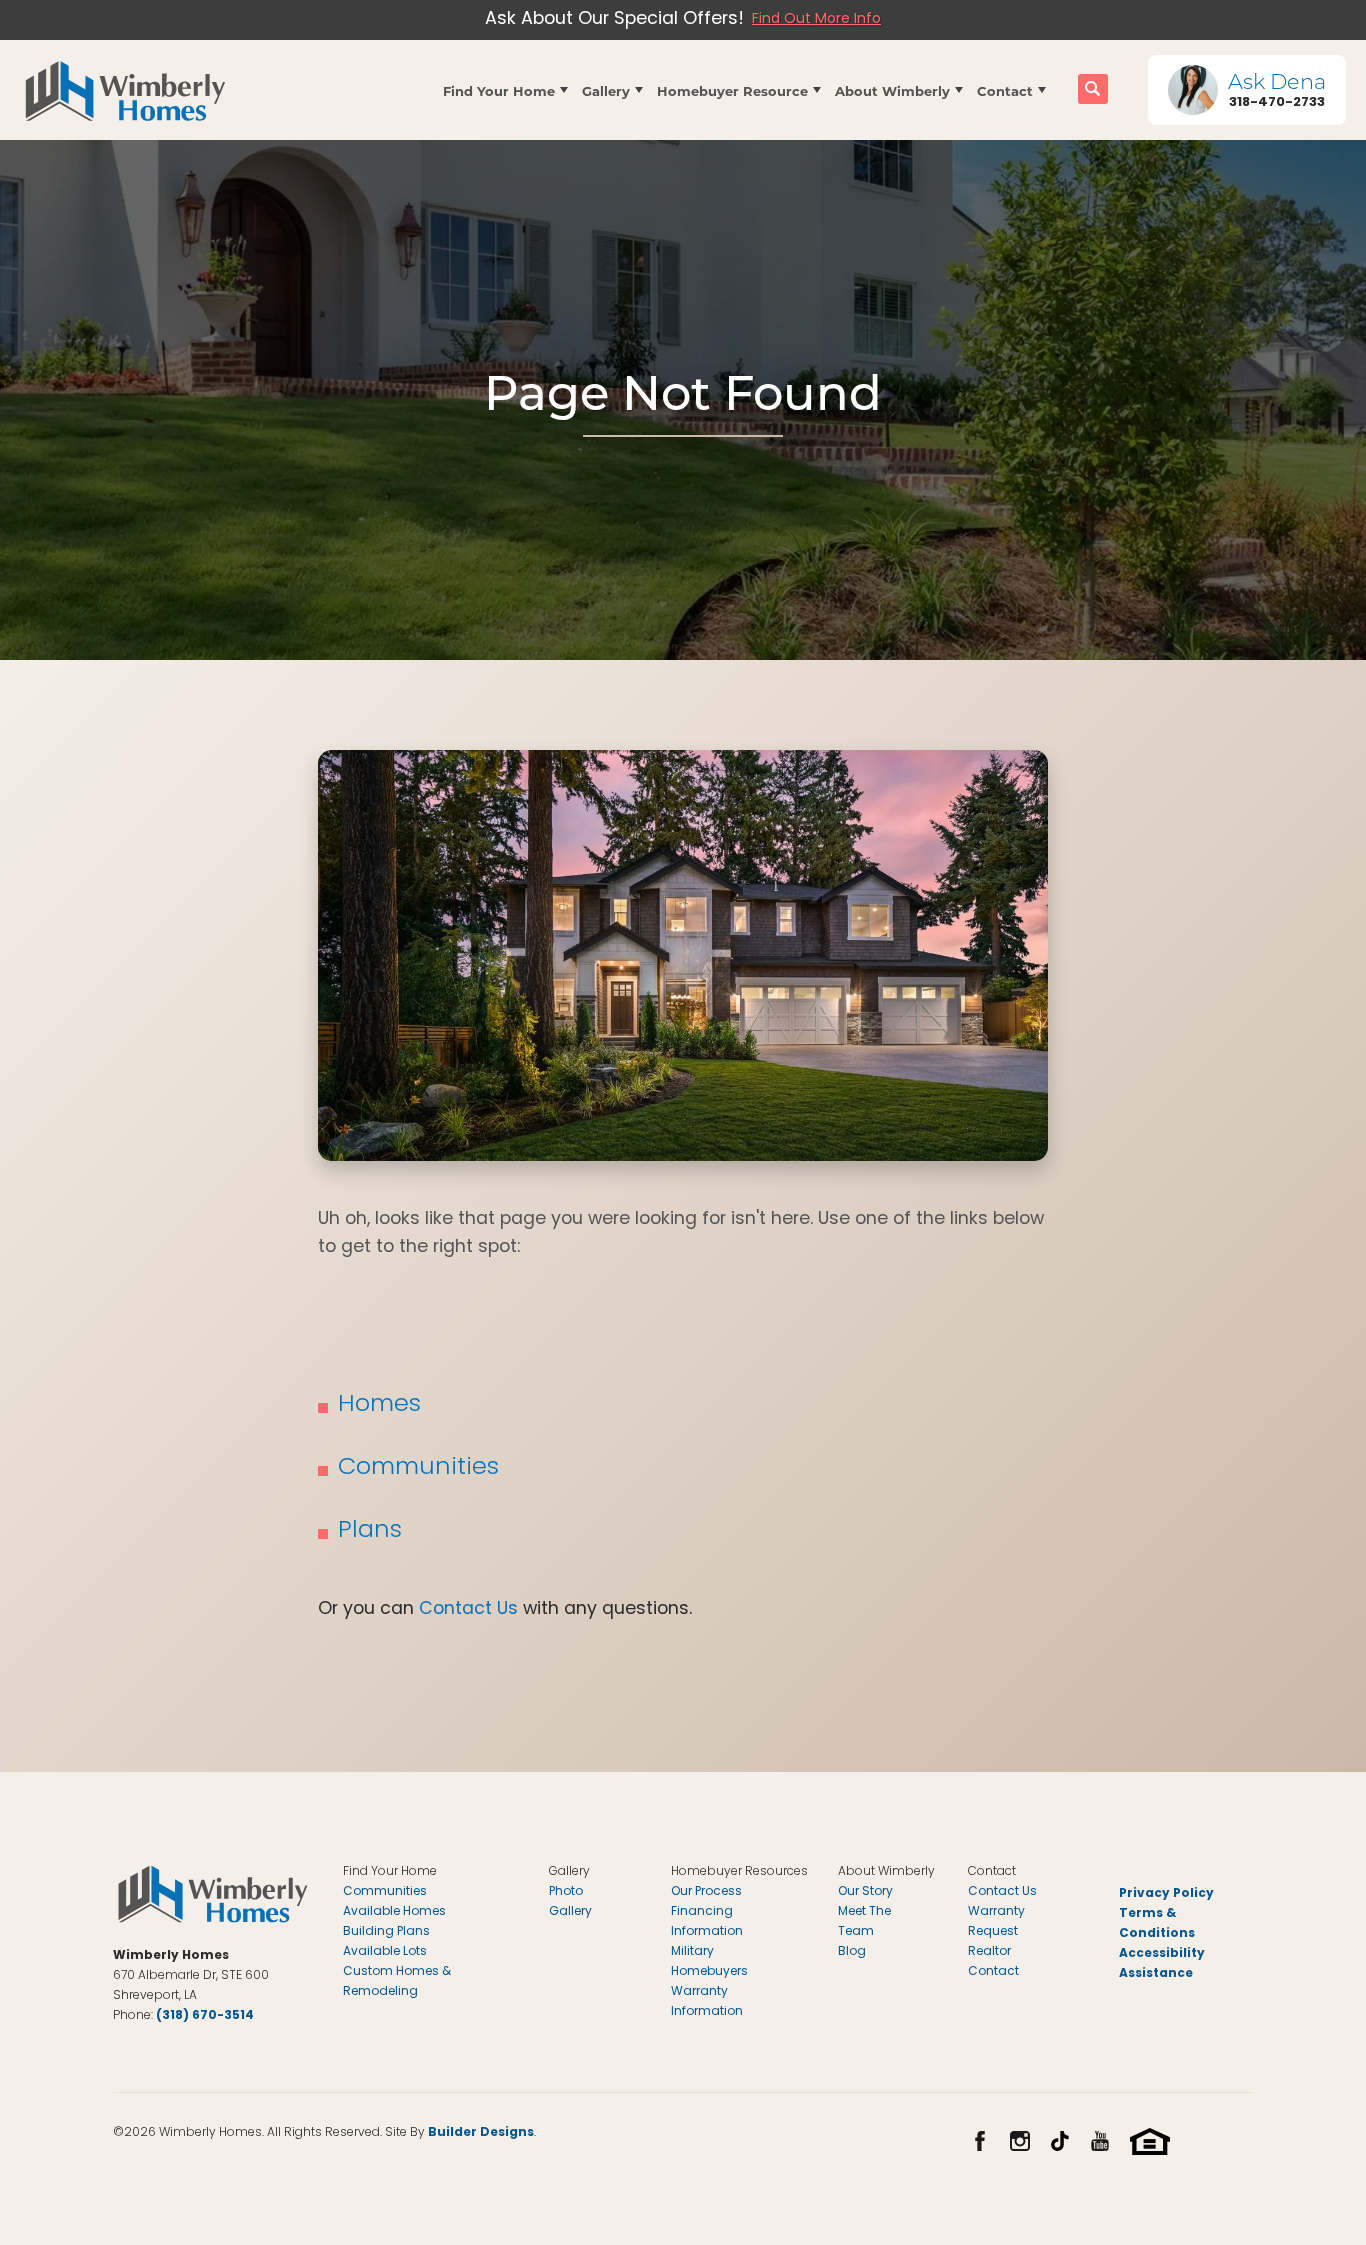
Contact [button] (1005, 90)
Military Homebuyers (709, 1962)
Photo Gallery (570, 1902)
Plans (370, 1531)
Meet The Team (864, 1922)
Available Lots (385, 1952)
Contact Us (468, 1609)
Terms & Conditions (1157, 1924)
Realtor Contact (993, 1962)
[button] (505, 90)
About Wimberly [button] (892, 90)
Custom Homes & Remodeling (397, 1982)
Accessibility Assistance (1162, 1964)
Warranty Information (707, 2002)
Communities (418, 1468)
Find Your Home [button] (499, 90)
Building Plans (386, 1932)
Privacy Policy (1166, 1894)
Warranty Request (996, 1922)
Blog (852, 1952)
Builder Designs (481, 2133)
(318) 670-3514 (205, 2016)
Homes (379, 1405)
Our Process (706, 1892)
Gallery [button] (606, 90)
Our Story (865, 1892)
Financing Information (707, 1922)
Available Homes (394, 1912)
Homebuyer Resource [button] (732, 90)
